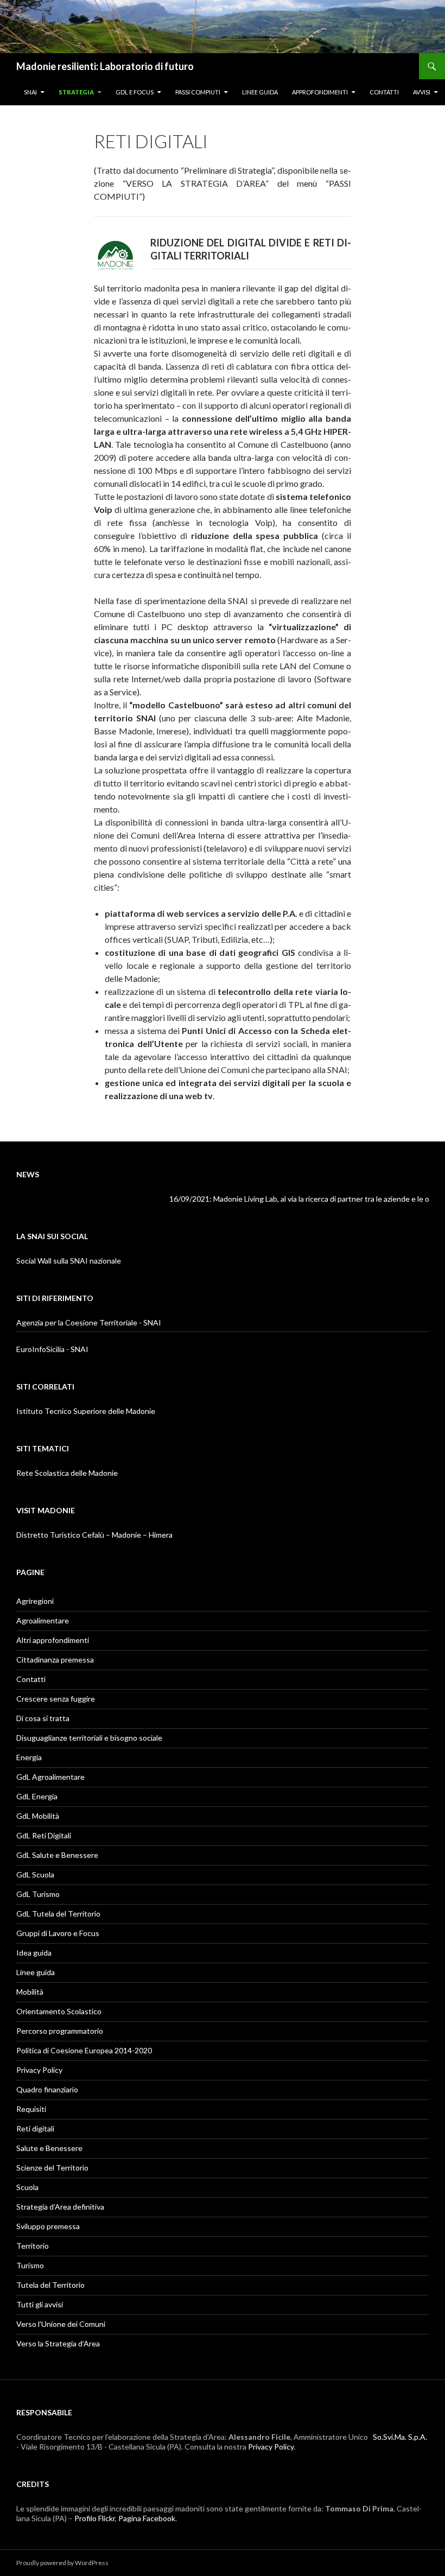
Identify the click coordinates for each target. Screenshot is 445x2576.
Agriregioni (35, 1601)
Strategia (76, 92)
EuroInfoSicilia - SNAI (52, 1349)
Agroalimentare (43, 1620)
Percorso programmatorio (60, 2031)
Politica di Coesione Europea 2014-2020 (84, 2050)
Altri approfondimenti (53, 1640)
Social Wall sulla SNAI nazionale (69, 1261)
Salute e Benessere (49, 2148)
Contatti (384, 92)
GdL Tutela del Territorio (58, 1914)
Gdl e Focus (135, 92)
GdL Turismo (38, 1894)
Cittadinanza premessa (55, 1660)
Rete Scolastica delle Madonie (67, 1473)
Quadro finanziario (47, 2089)
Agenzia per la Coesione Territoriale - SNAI (89, 1322)
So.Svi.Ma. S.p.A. (400, 2437)
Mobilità (30, 1992)
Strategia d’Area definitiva (60, 2207)
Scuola (27, 2187)
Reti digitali (35, 2128)
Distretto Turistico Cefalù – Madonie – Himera (94, 1535)
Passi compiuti (198, 92)
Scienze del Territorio (52, 2168)
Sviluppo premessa (48, 2226)
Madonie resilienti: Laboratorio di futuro (105, 66)
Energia (29, 1757)
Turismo (30, 2265)
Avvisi (422, 92)
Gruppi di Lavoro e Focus (58, 1933)
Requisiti (31, 2109)
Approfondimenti (320, 92)
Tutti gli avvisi (40, 2304)
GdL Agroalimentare (50, 1777)
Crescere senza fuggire (56, 1699)
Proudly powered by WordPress (62, 2563)
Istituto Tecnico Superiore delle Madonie (86, 1411)
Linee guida (260, 92)
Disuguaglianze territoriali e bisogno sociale (89, 1738)
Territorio (33, 2246)
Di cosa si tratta (43, 1718)
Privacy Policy (39, 2070)
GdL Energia (37, 1796)
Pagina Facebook (147, 2518)
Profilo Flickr (95, 2518)
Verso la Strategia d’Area (58, 2343)
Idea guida (34, 1953)
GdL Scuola (35, 1874)
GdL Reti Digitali (44, 1835)
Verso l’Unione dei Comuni (61, 2324)
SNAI (30, 92)
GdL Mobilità (38, 1816)
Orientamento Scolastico (59, 2011)
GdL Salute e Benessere (57, 1855)
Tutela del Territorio (50, 2285)
